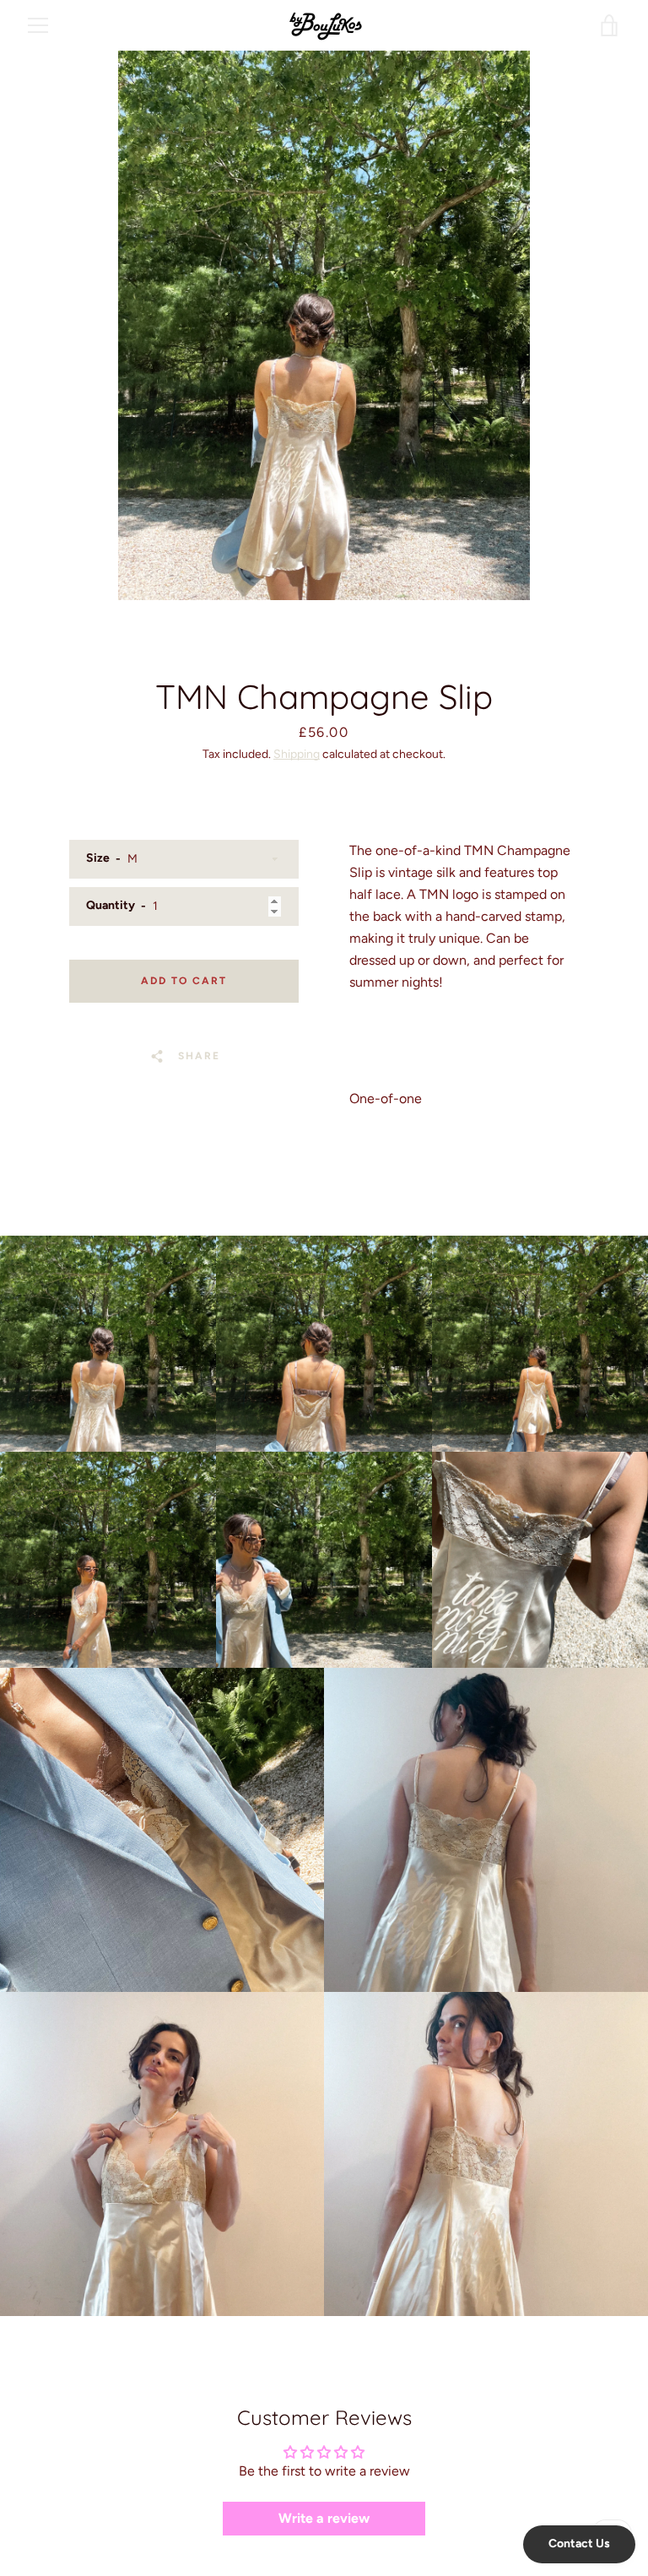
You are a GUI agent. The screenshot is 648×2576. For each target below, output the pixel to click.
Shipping (297, 754)
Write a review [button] (324, 2518)
